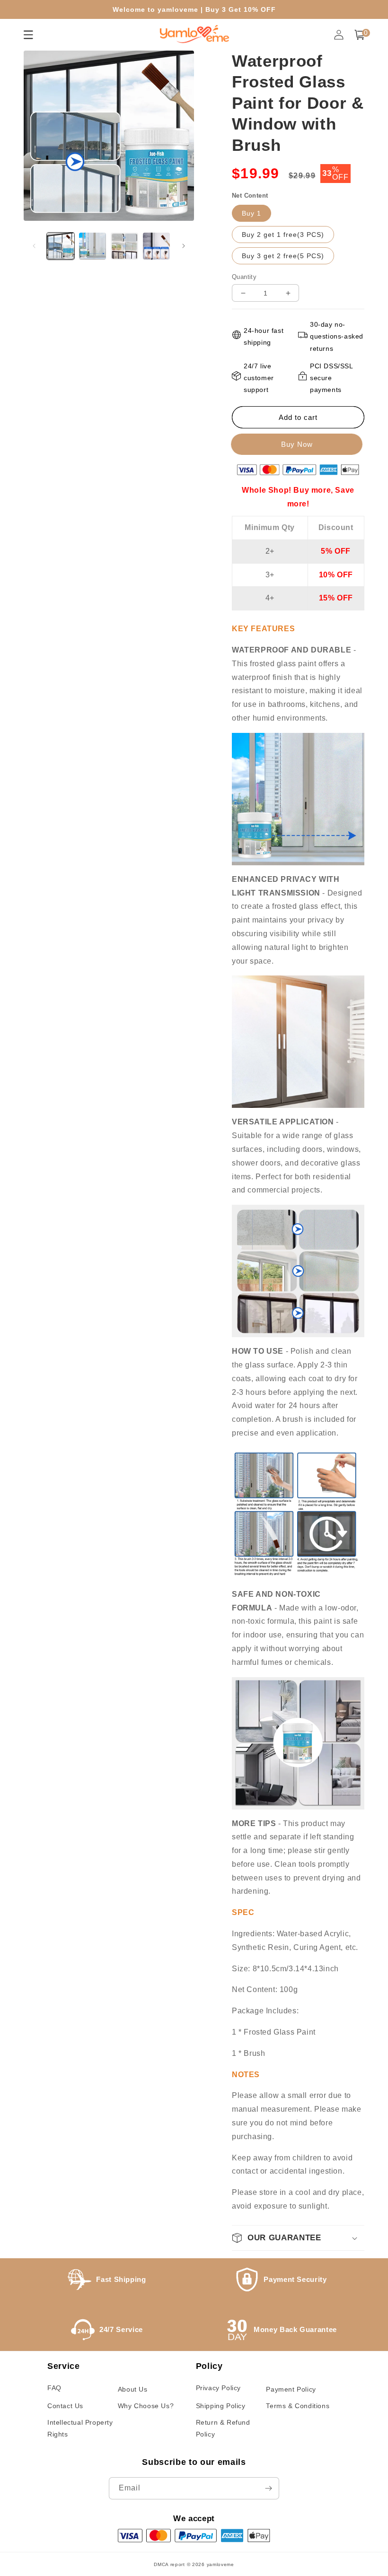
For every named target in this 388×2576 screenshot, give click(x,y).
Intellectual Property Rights (80, 2428)
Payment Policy (291, 2389)
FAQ (54, 2388)
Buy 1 (251, 213)
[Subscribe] (268, 2488)
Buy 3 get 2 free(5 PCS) (283, 256)
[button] (360, 35)
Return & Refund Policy (223, 2428)
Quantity (244, 277)
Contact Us (65, 2406)
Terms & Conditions (298, 2406)
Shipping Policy (221, 2406)
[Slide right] (184, 246)
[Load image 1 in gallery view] (61, 246)
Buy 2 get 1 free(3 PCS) (283, 235)
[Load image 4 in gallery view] (157, 246)
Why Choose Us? (146, 2406)
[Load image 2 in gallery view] (93, 246)
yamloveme (220, 2564)
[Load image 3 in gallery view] (124, 246)
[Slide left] (34, 246)
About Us (133, 2389)
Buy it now (298, 444)
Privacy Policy (218, 2388)
